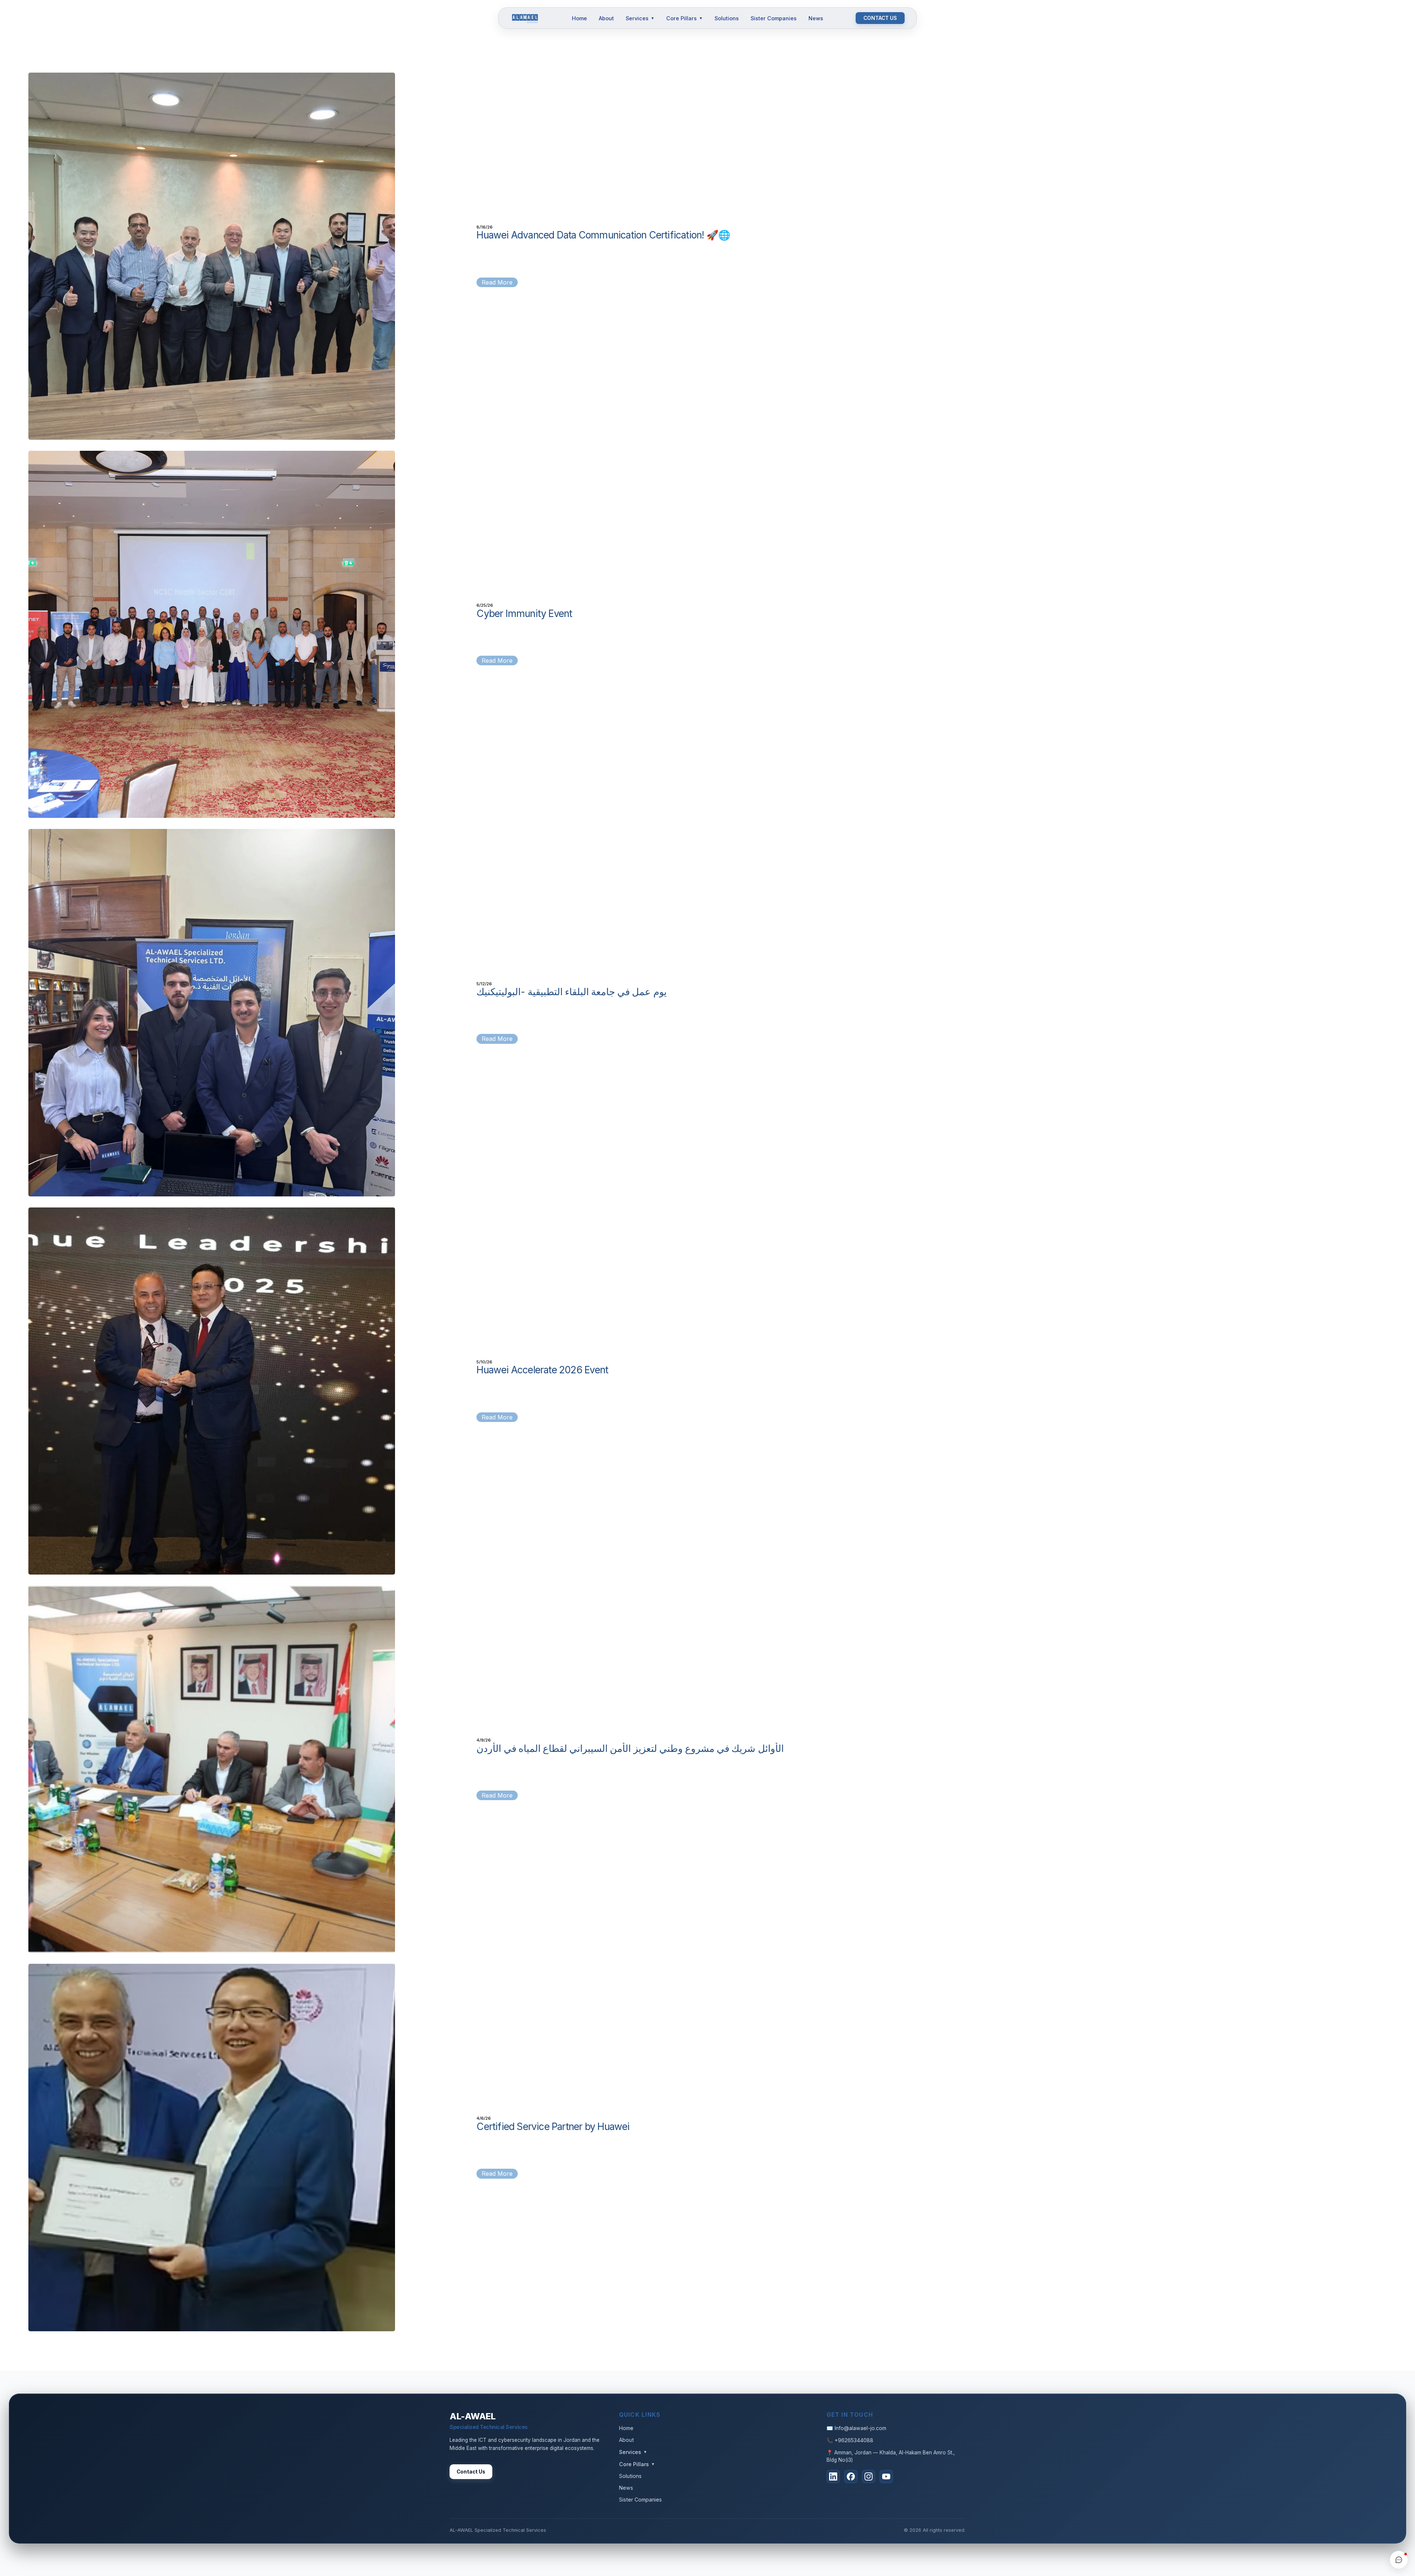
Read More (497, 282)
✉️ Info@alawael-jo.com (856, 2428)
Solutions (727, 18)
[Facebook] (851, 2476)
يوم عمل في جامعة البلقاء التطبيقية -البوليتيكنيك (571, 991)
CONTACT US (880, 18)
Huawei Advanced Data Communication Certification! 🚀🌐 (603, 235)
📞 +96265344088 (850, 2440)
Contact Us (471, 2472)
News (816, 18)
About (606, 18)
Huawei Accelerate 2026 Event (542, 1370)
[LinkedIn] (833, 2476)
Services (640, 18)
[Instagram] (869, 2476)
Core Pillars (684, 18)
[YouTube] (886, 2476)
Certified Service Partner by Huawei (553, 2126)
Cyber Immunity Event (524, 613)
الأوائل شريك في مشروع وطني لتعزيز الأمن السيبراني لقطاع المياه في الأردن (630, 1748)
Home (579, 18)
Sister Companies (774, 18)
